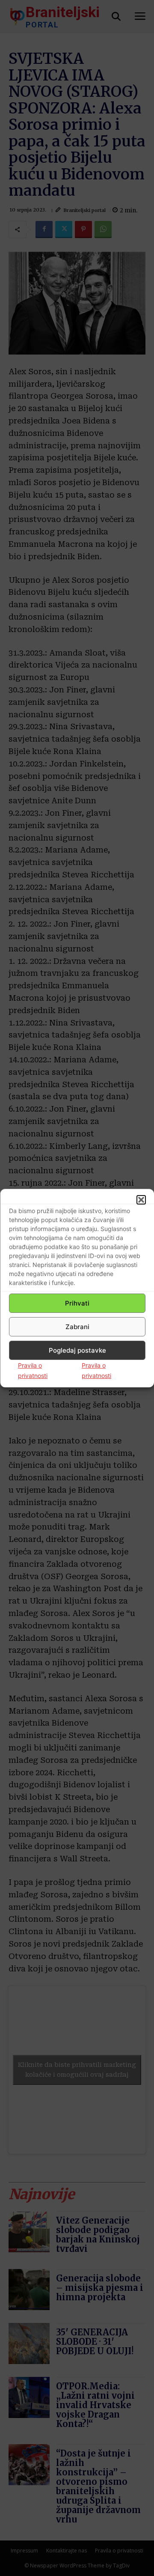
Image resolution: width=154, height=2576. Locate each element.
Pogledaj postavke (77, 1350)
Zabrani (77, 1327)
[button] (141, 1200)
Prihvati (77, 1303)
